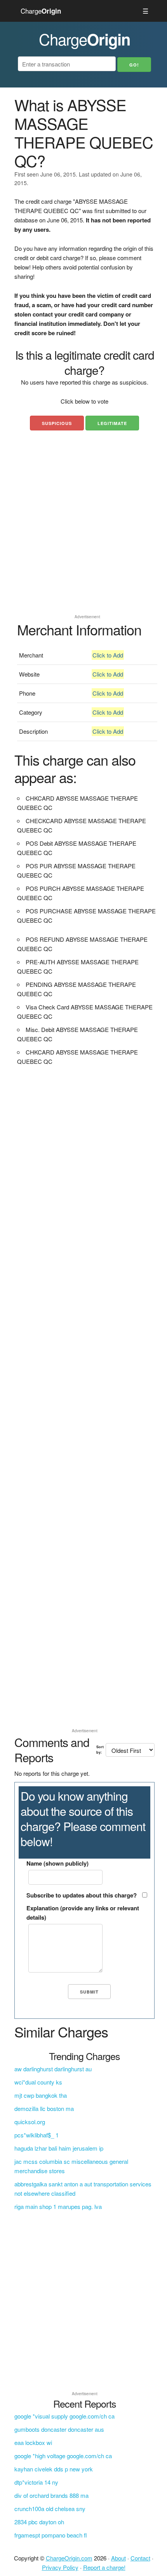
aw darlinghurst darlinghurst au (53, 2069)
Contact (140, 2558)
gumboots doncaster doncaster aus (59, 2429)
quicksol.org (30, 2122)
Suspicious (57, 423)
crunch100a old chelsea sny (50, 2509)
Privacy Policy (60, 2567)
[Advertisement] (83, 528)
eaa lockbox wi (33, 2442)
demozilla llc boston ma (44, 2108)
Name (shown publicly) (57, 1863)
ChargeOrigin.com (69, 2558)
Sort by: (100, 1750)
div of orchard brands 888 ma (51, 2495)
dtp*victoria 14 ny (36, 2482)
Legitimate (112, 423)
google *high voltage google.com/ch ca (63, 2456)
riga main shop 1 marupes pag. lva (58, 2206)
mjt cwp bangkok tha (41, 2095)
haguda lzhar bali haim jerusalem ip (59, 2148)
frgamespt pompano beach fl (51, 2535)
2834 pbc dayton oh (39, 2522)
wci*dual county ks (38, 2082)
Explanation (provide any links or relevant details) (83, 1913)
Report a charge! (104, 2567)
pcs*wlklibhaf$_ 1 (37, 2135)
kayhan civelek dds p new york (54, 2469)
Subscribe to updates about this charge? (82, 1895)
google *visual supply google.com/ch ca (64, 2416)
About (118, 2558)
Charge (41, 11)
